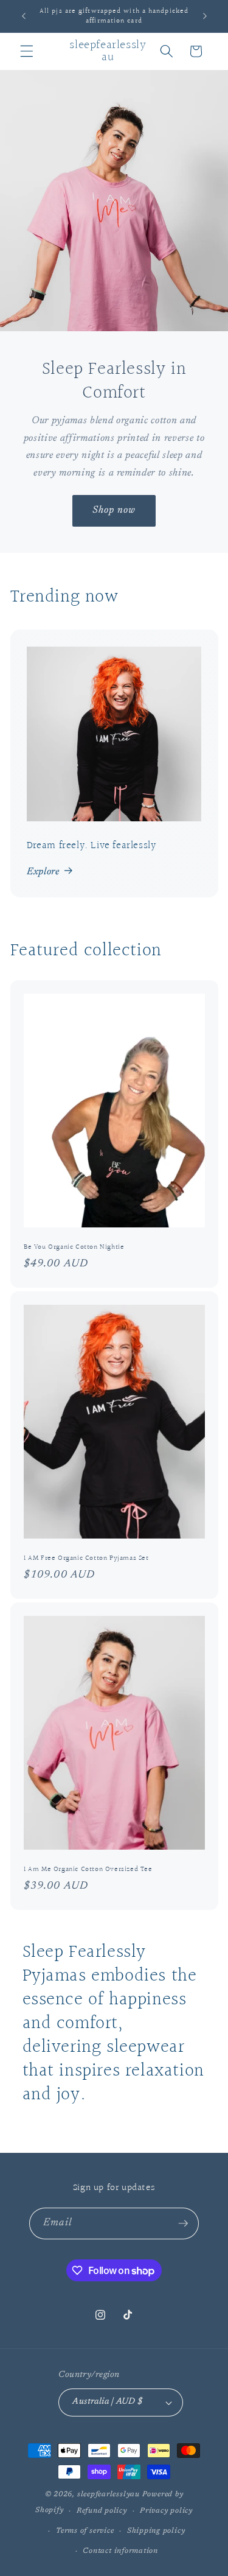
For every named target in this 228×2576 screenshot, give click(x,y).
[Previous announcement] (24, 16)
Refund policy (102, 2511)
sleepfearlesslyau (109, 2494)
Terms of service (85, 2531)
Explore (43, 872)
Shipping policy (156, 2531)
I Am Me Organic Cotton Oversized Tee (88, 1869)
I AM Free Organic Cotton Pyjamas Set (86, 1558)
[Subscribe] (183, 2223)
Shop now (114, 510)
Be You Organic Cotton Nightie (74, 1247)
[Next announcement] (205, 16)
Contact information (120, 2551)
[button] (27, 51)
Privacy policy (166, 2511)
